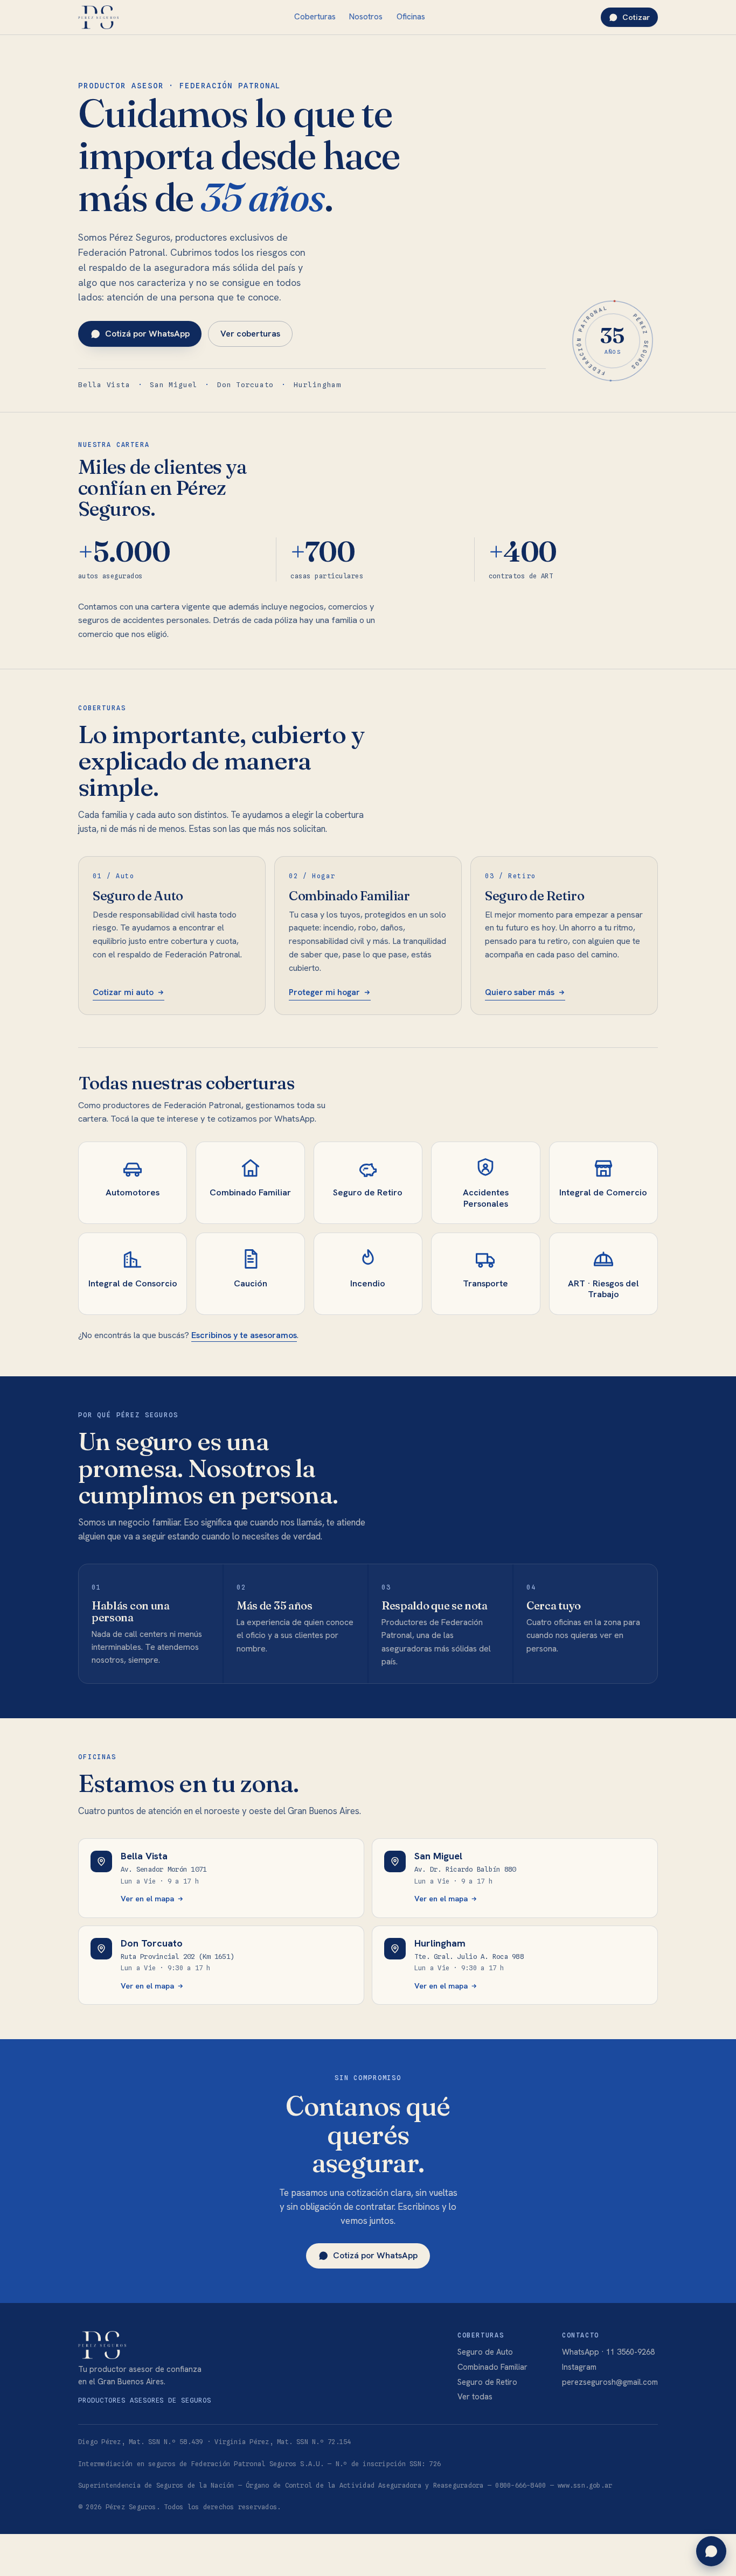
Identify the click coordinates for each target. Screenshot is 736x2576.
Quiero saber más (520, 992)
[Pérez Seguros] (98, 17)
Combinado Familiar (492, 2367)
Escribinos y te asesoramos (244, 1335)
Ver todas (475, 2396)
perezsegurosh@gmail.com (610, 2382)
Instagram (579, 2367)
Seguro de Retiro (487, 2382)
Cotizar (636, 17)
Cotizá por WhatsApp (147, 334)
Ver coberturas (250, 334)
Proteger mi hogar (324, 992)
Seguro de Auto (485, 2352)
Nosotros (366, 17)
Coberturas (315, 17)
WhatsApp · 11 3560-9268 (608, 2352)
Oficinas (411, 17)
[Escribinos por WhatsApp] (711, 2551)
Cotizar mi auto (123, 992)
